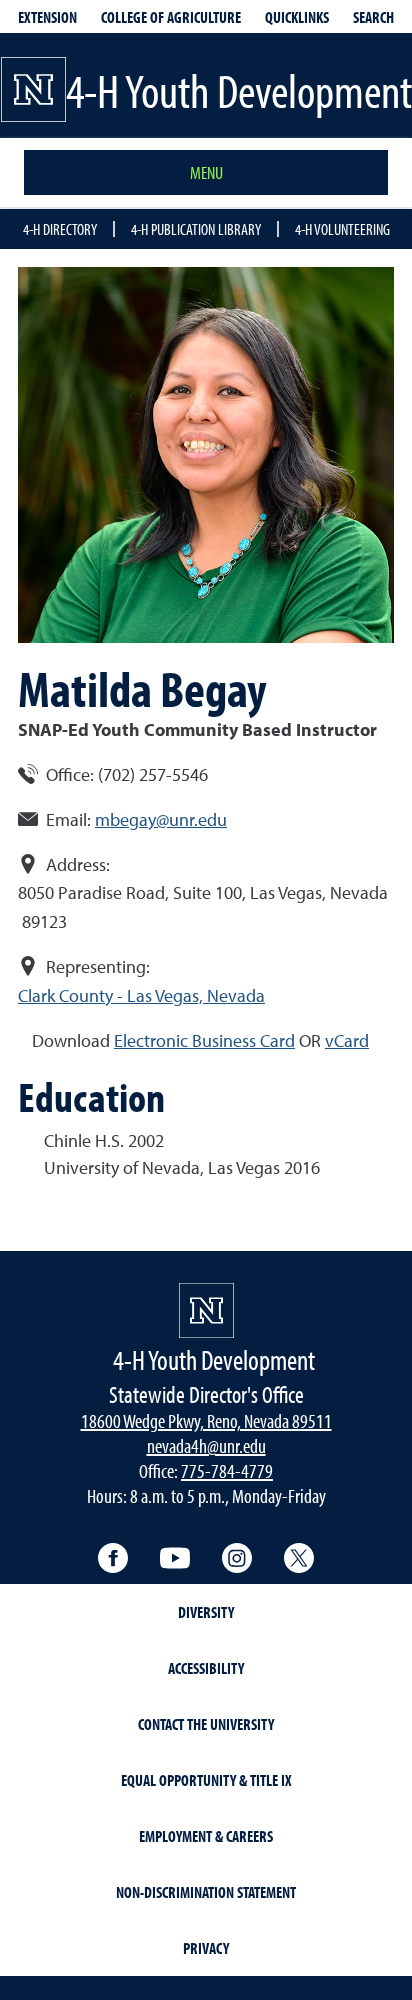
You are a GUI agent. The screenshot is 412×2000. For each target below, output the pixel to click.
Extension (47, 17)
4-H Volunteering (342, 229)
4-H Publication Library (196, 229)
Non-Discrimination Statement (206, 1892)
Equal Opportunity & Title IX (206, 1780)
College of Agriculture (171, 17)
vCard (347, 1040)
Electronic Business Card (204, 1040)
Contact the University (206, 1724)
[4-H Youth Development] (206, 1310)
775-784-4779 (227, 1470)
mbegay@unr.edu (161, 819)
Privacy (206, 1948)
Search (373, 17)
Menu (206, 172)
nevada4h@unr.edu (206, 1445)
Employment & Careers (206, 1836)
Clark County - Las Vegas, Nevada (141, 995)
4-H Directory (60, 229)
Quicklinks (297, 17)
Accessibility (206, 1668)
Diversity (206, 1612)
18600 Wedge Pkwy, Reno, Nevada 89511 (206, 1420)
